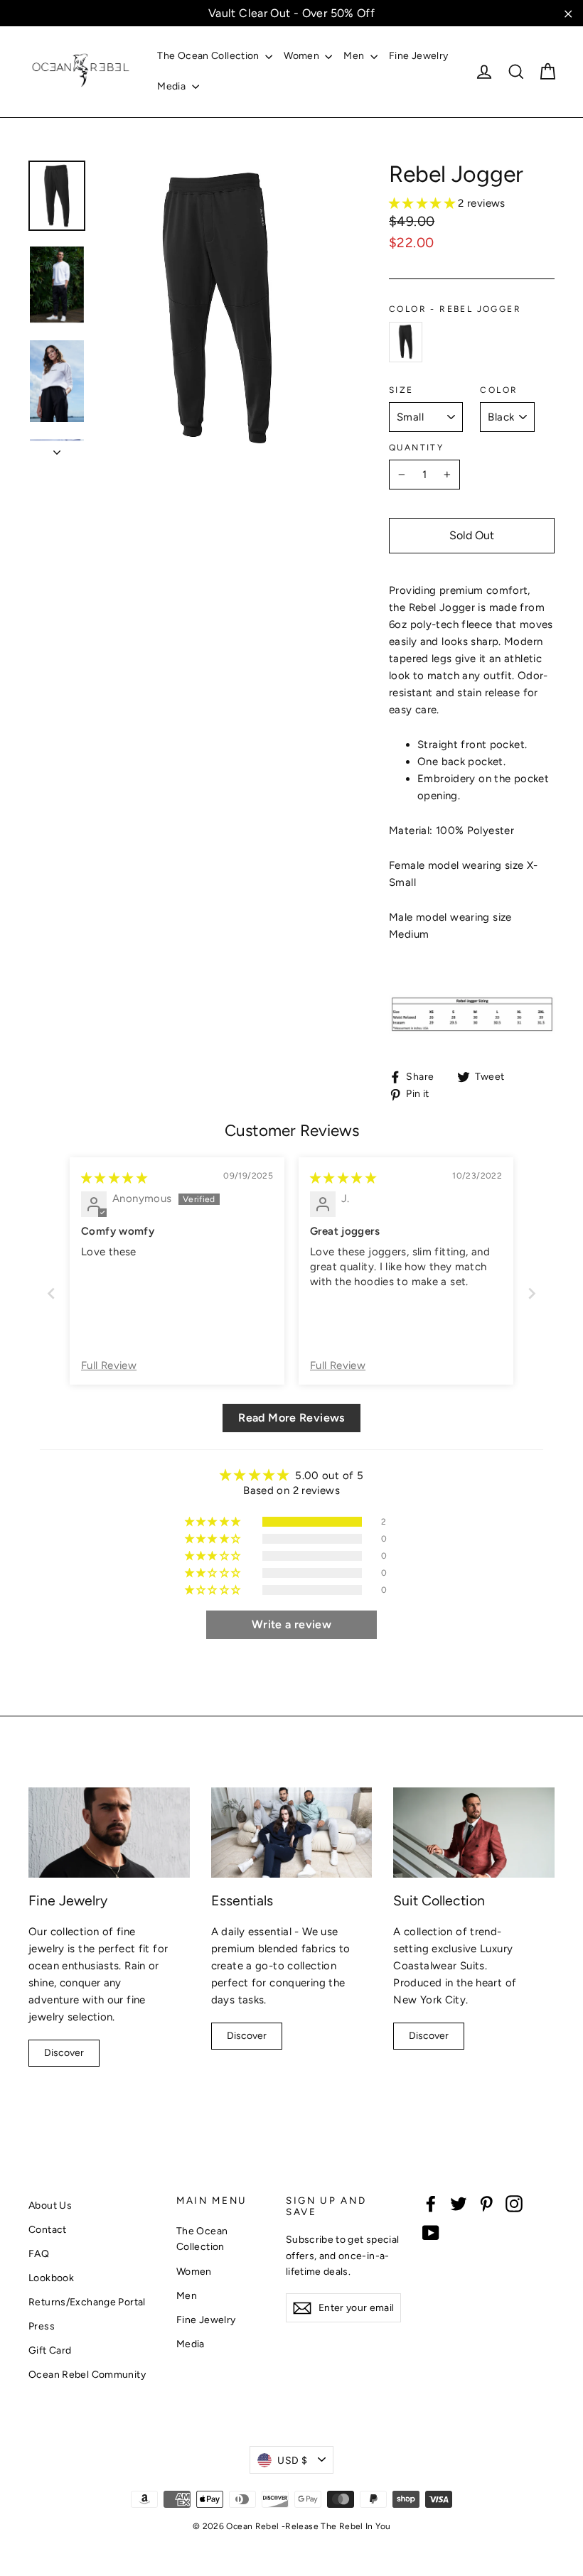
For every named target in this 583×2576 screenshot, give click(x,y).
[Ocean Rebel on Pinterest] (486, 2203)
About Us (50, 2205)
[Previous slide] (51, 1293)
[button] (423, 203)
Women (303, 56)
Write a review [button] (291, 1624)
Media (172, 86)
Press (42, 2326)
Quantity (416, 448)
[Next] (57, 448)
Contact (48, 2229)
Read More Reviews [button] (291, 1418)
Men (355, 56)
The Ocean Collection (209, 56)
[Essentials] (292, 1833)
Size (401, 390)
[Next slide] (532, 1293)
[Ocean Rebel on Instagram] (514, 2203)
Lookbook (51, 2278)
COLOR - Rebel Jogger (455, 309)
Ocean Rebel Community (87, 2374)
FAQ (39, 2253)
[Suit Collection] (474, 1833)
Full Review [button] (109, 1365)
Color (499, 390)
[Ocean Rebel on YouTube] (431, 2232)
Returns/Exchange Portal (87, 2302)
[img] (114, 1178)
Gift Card (50, 2350)
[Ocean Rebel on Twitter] (459, 2203)
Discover (64, 2053)
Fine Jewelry (419, 56)
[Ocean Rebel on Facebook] (431, 2203)
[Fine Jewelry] (109, 1833)
